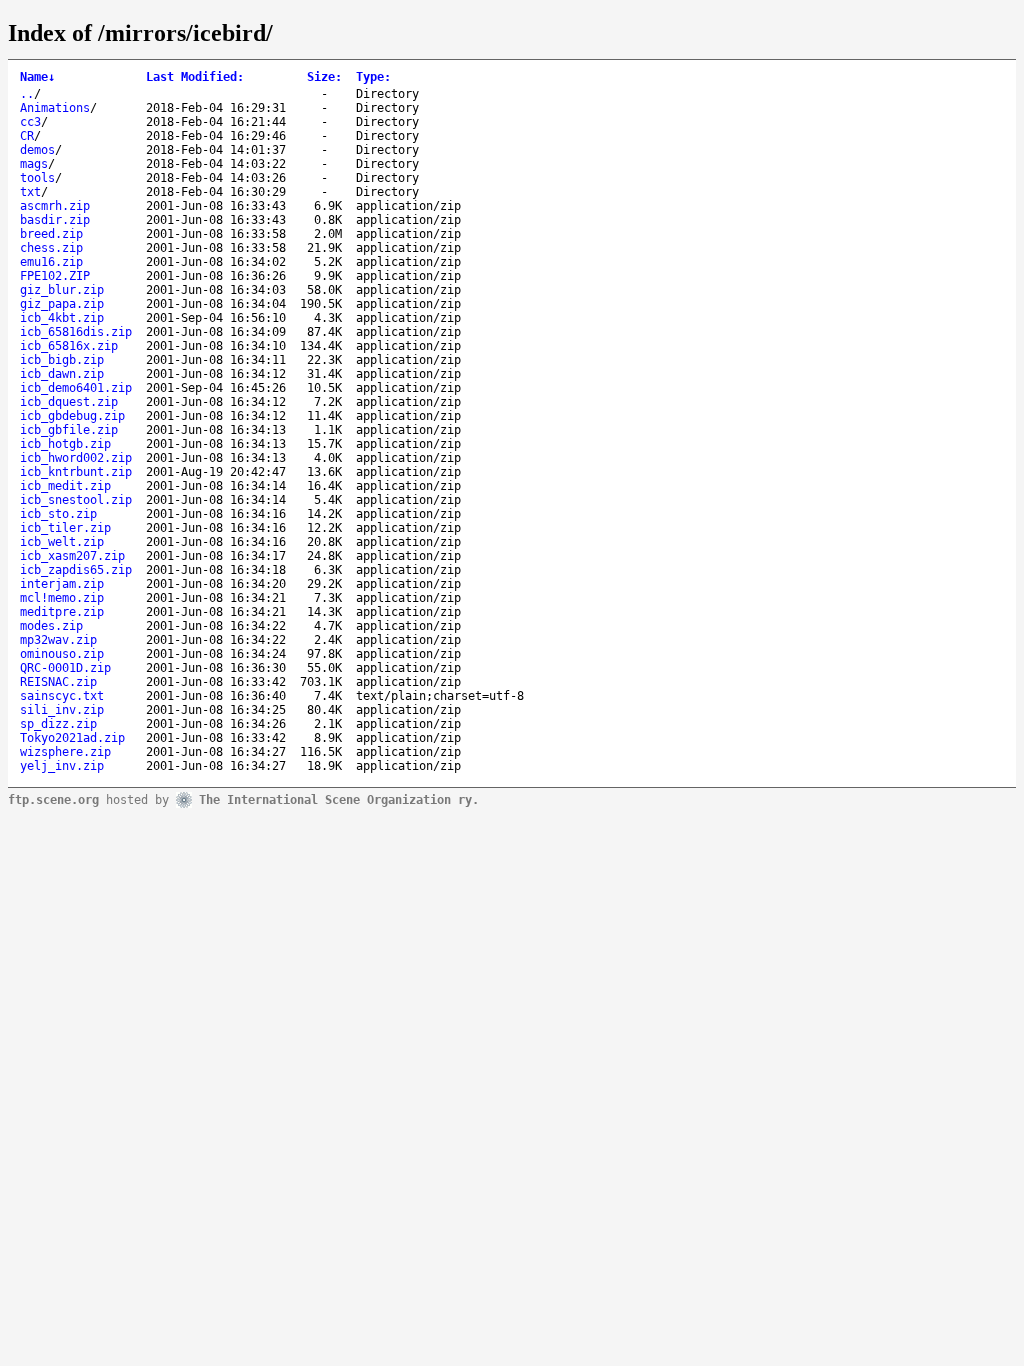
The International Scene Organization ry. (339, 799)
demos (37, 150)
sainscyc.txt (62, 696)
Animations (55, 108)
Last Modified (195, 77)
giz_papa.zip (62, 304)
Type (373, 77)
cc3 (30, 122)
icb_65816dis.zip (76, 332)
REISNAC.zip (58, 682)
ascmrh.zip (55, 206)
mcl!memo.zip (62, 598)
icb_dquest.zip (69, 402)
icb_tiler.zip (65, 528)
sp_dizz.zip (58, 724)
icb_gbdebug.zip (72, 416)
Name (37, 77)
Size (324, 77)
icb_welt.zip (62, 542)
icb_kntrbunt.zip (76, 472)
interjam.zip (62, 584)
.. (27, 94)
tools (37, 178)
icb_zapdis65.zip (76, 570)
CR (27, 136)
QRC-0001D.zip (65, 668)
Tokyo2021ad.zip (72, 738)
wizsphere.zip (65, 752)
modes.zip (51, 626)
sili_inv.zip (62, 710)
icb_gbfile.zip (69, 430)
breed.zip (51, 234)
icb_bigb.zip (62, 360)
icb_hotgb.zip (65, 444)
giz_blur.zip (62, 290)
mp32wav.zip (58, 640)
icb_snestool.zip (76, 500)
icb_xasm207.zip (72, 556)
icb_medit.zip (65, 486)
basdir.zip (55, 220)
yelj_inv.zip (62, 766)
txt (30, 192)
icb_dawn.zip (62, 374)
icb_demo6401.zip (76, 388)
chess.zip (51, 248)
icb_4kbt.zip (62, 318)
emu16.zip (51, 262)
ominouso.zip (62, 654)
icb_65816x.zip (69, 346)
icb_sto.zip (58, 514)
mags (34, 164)
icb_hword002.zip (76, 458)
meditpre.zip (62, 612)
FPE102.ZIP (55, 276)
